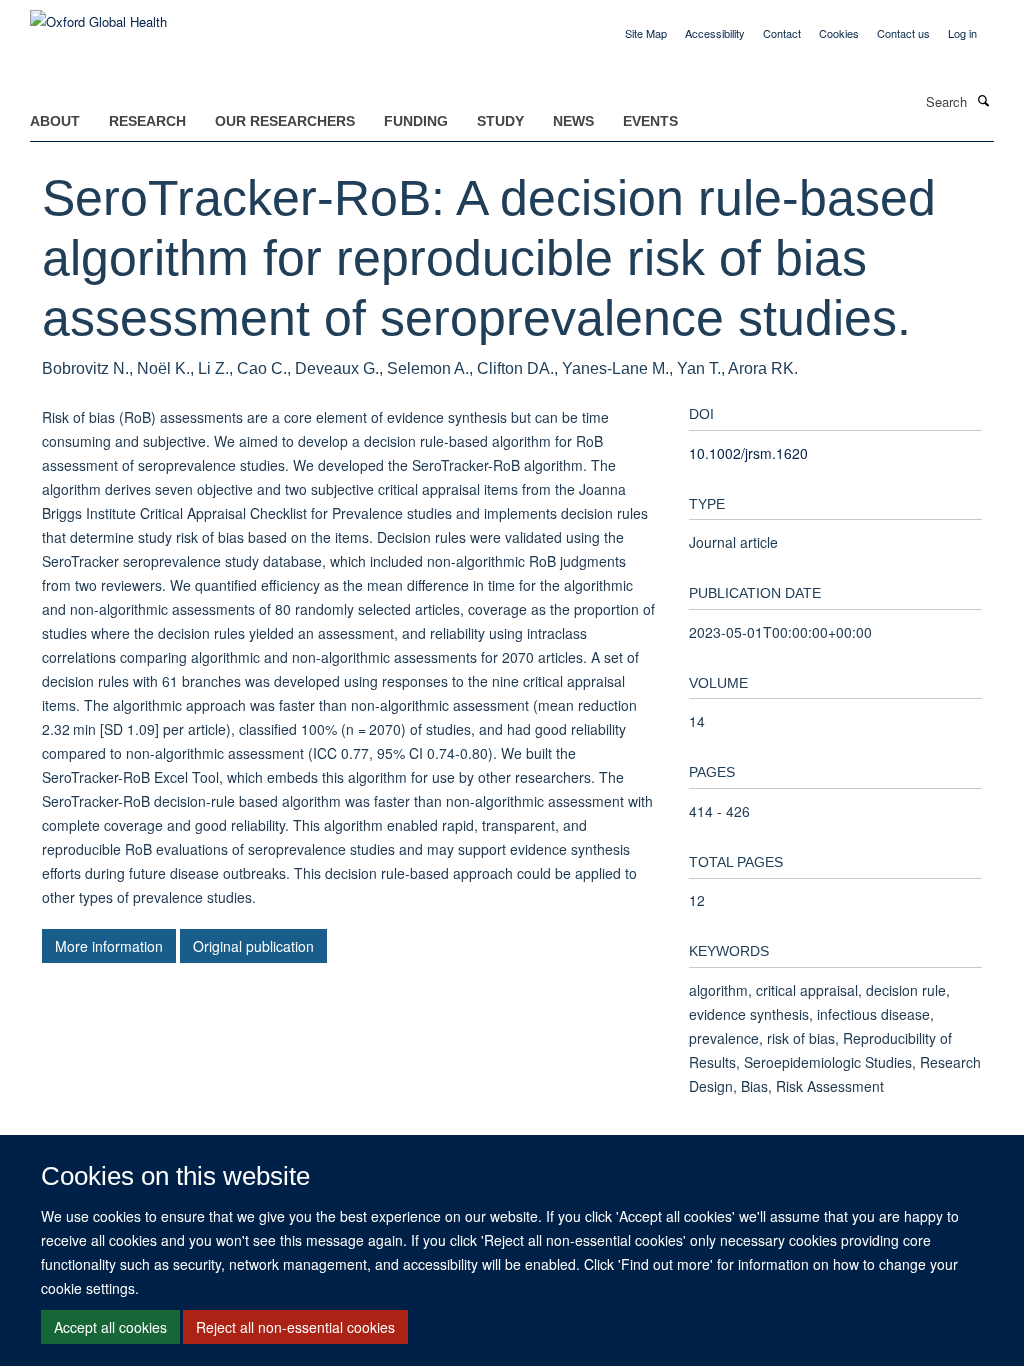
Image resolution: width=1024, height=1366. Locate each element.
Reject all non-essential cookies (295, 1327)
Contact (782, 33)
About (55, 121)
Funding (416, 121)
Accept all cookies (110, 1327)
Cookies (839, 33)
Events (650, 121)
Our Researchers (285, 121)
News (573, 121)
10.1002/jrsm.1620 (748, 453)
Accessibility (715, 33)
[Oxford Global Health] (98, 14)
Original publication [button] (253, 946)
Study (500, 121)
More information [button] (109, 946)
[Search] (983, 100)
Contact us (903, 33)
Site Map (646, 33)
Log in (962, 33)
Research (147, 121)
